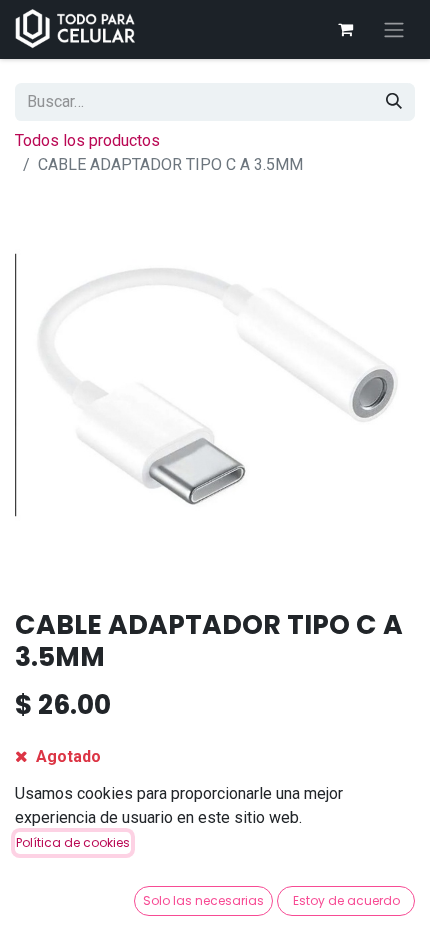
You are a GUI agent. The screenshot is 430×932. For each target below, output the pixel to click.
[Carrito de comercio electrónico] (345, 29)
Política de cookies (73, 842)
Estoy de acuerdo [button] (346, 900)
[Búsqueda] (394, 102)
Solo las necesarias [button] (203, 900)
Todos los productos (87, 140)
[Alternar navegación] (394, 29)
